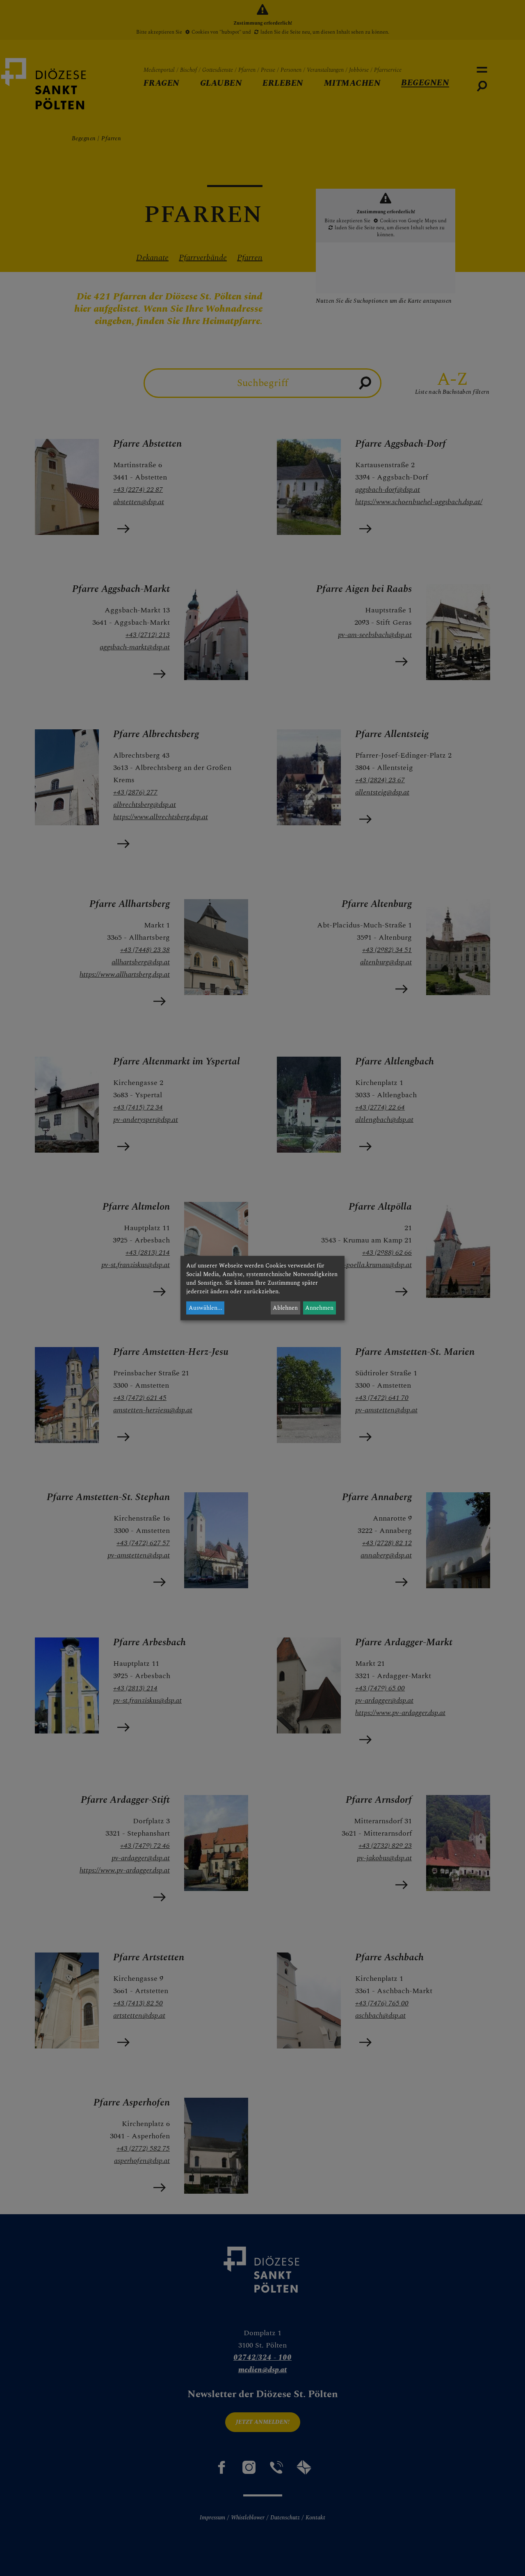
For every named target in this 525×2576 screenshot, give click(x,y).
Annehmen (319, 1308)
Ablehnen (285, 1308)
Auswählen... (205, 1308)
